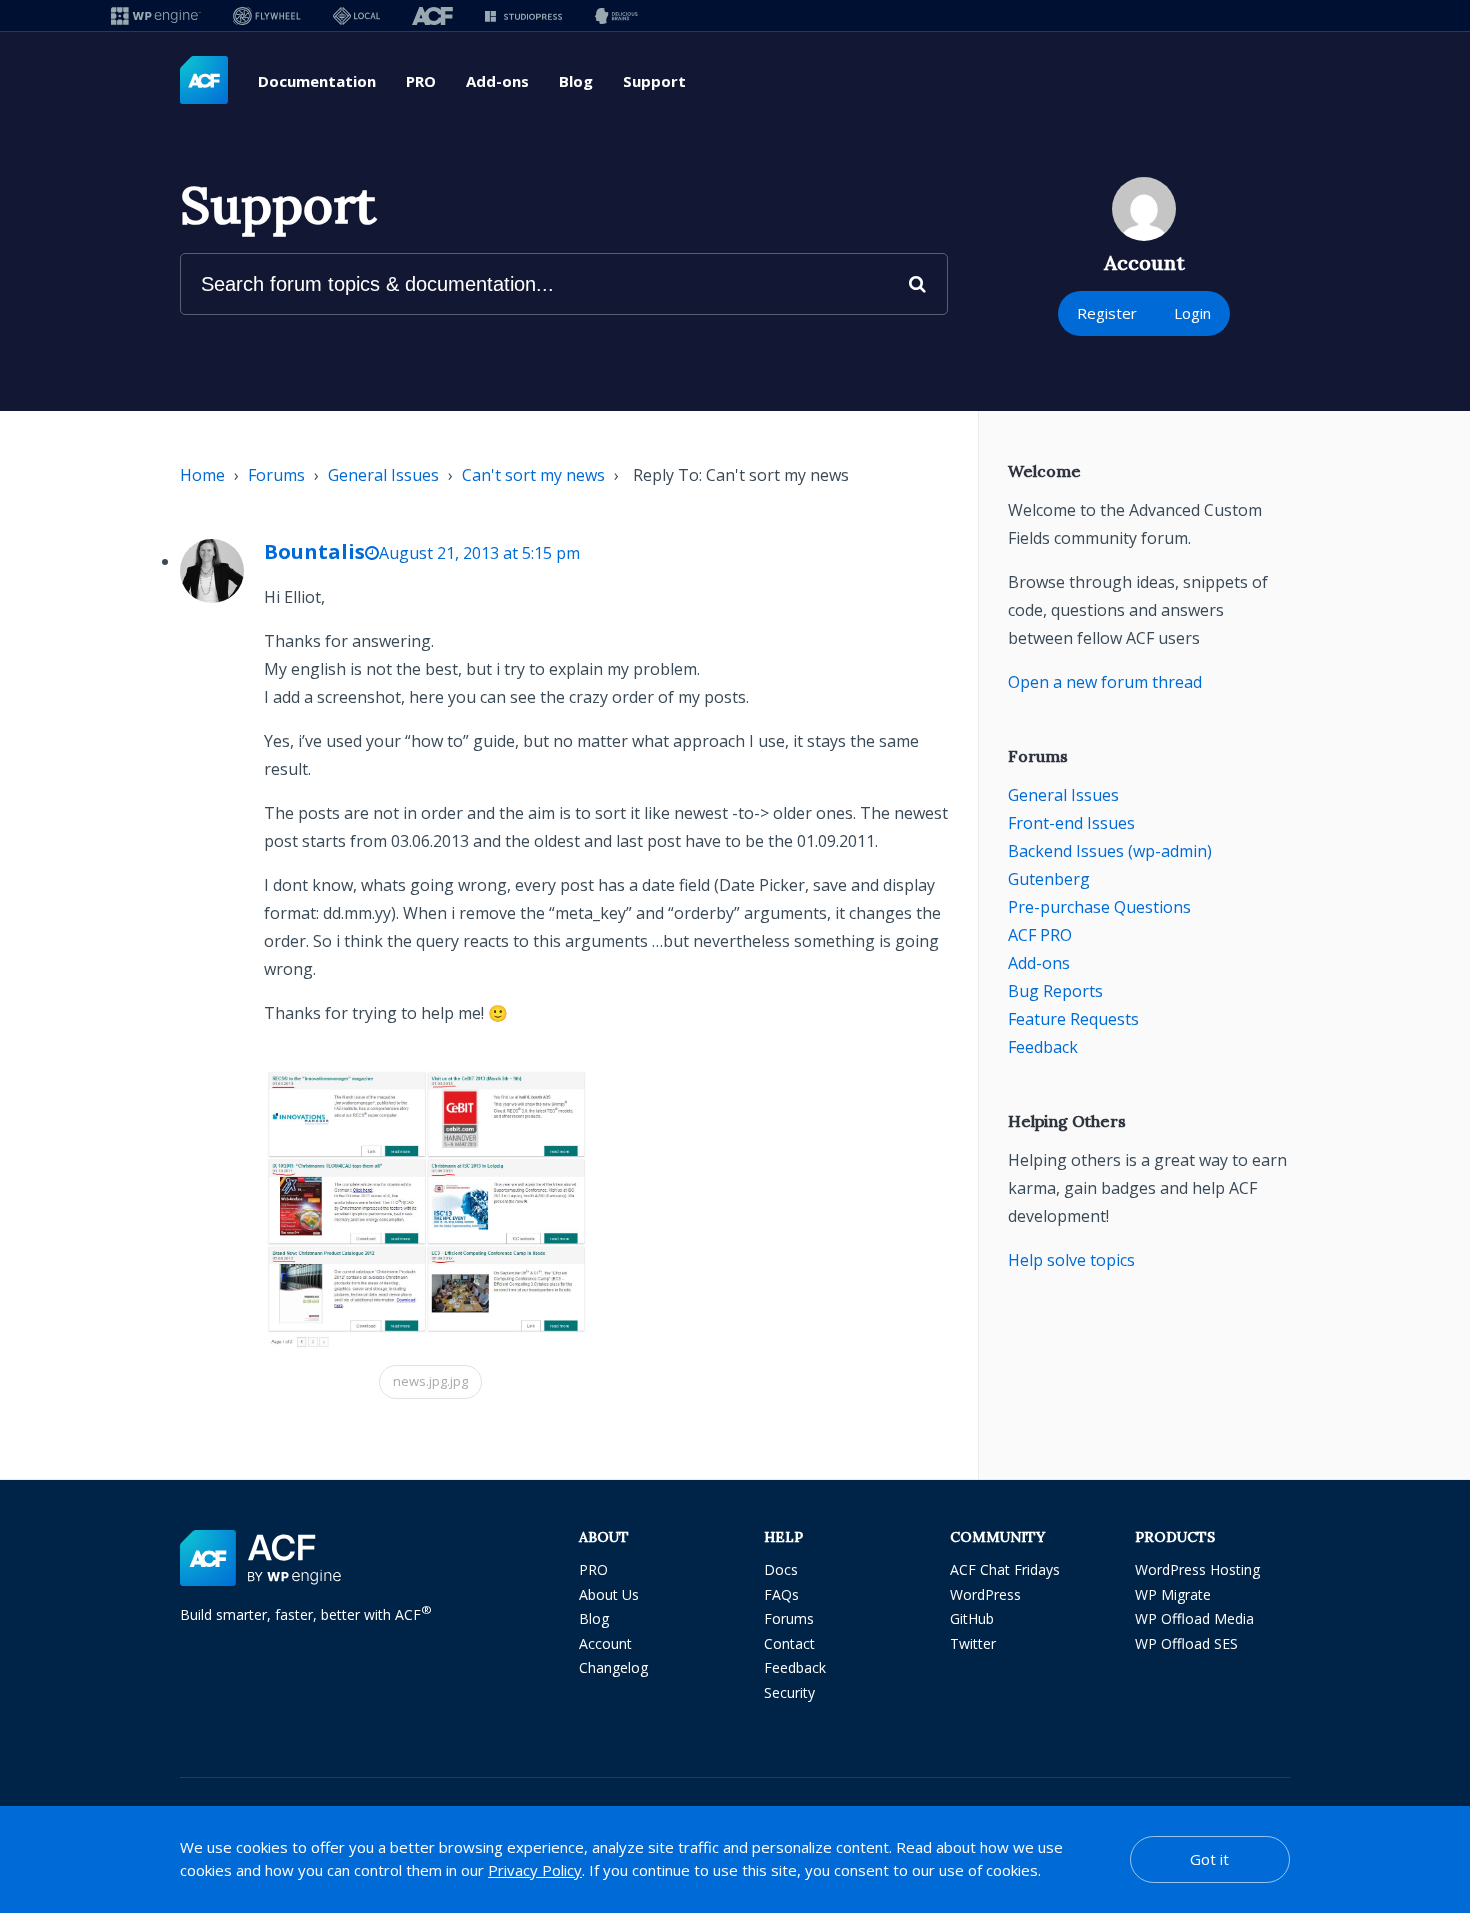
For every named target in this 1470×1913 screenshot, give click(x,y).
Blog (576, 81)
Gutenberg (1049, 879)
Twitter (973, 1643)
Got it (1209, 1859)
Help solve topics (1071, 1260)
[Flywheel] (267, 15)
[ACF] (432, 15)
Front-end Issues (1071, 823)
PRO (421, 81)
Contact (789, 1643)
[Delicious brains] (616, 15)
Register (1107, 313)
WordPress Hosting (1197, 1569)
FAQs (781, 1594)
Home (202, 475)
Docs (781, 1569)
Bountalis (314, 551)
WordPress (985, 1594)
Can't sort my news (533, 475)
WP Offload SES (1186, 1643)
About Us (609, 1594)
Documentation (317, 81)
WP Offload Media (1194, 1618)
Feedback (1043, 1047)
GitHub (972, 1618)
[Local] (356, 15)
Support (654, 81)
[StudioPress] (523, 15)
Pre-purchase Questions (1099, 907)
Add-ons (497, 81)
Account (605, 1643)
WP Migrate (1173, 1594)
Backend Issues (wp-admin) (1110, 851)
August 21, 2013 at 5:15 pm (479, 553)
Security (789, 1692)
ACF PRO (1040, 935)
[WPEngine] (156, 15)
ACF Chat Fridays (1005, 1569)
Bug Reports (1055, 991)
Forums (276, 475)
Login (1192, 313)
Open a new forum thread (1105, 682)
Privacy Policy (535, 1870)
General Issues (383, 475)
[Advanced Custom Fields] (204, 81)
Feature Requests (1073, 1019)
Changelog (613, 1667)
